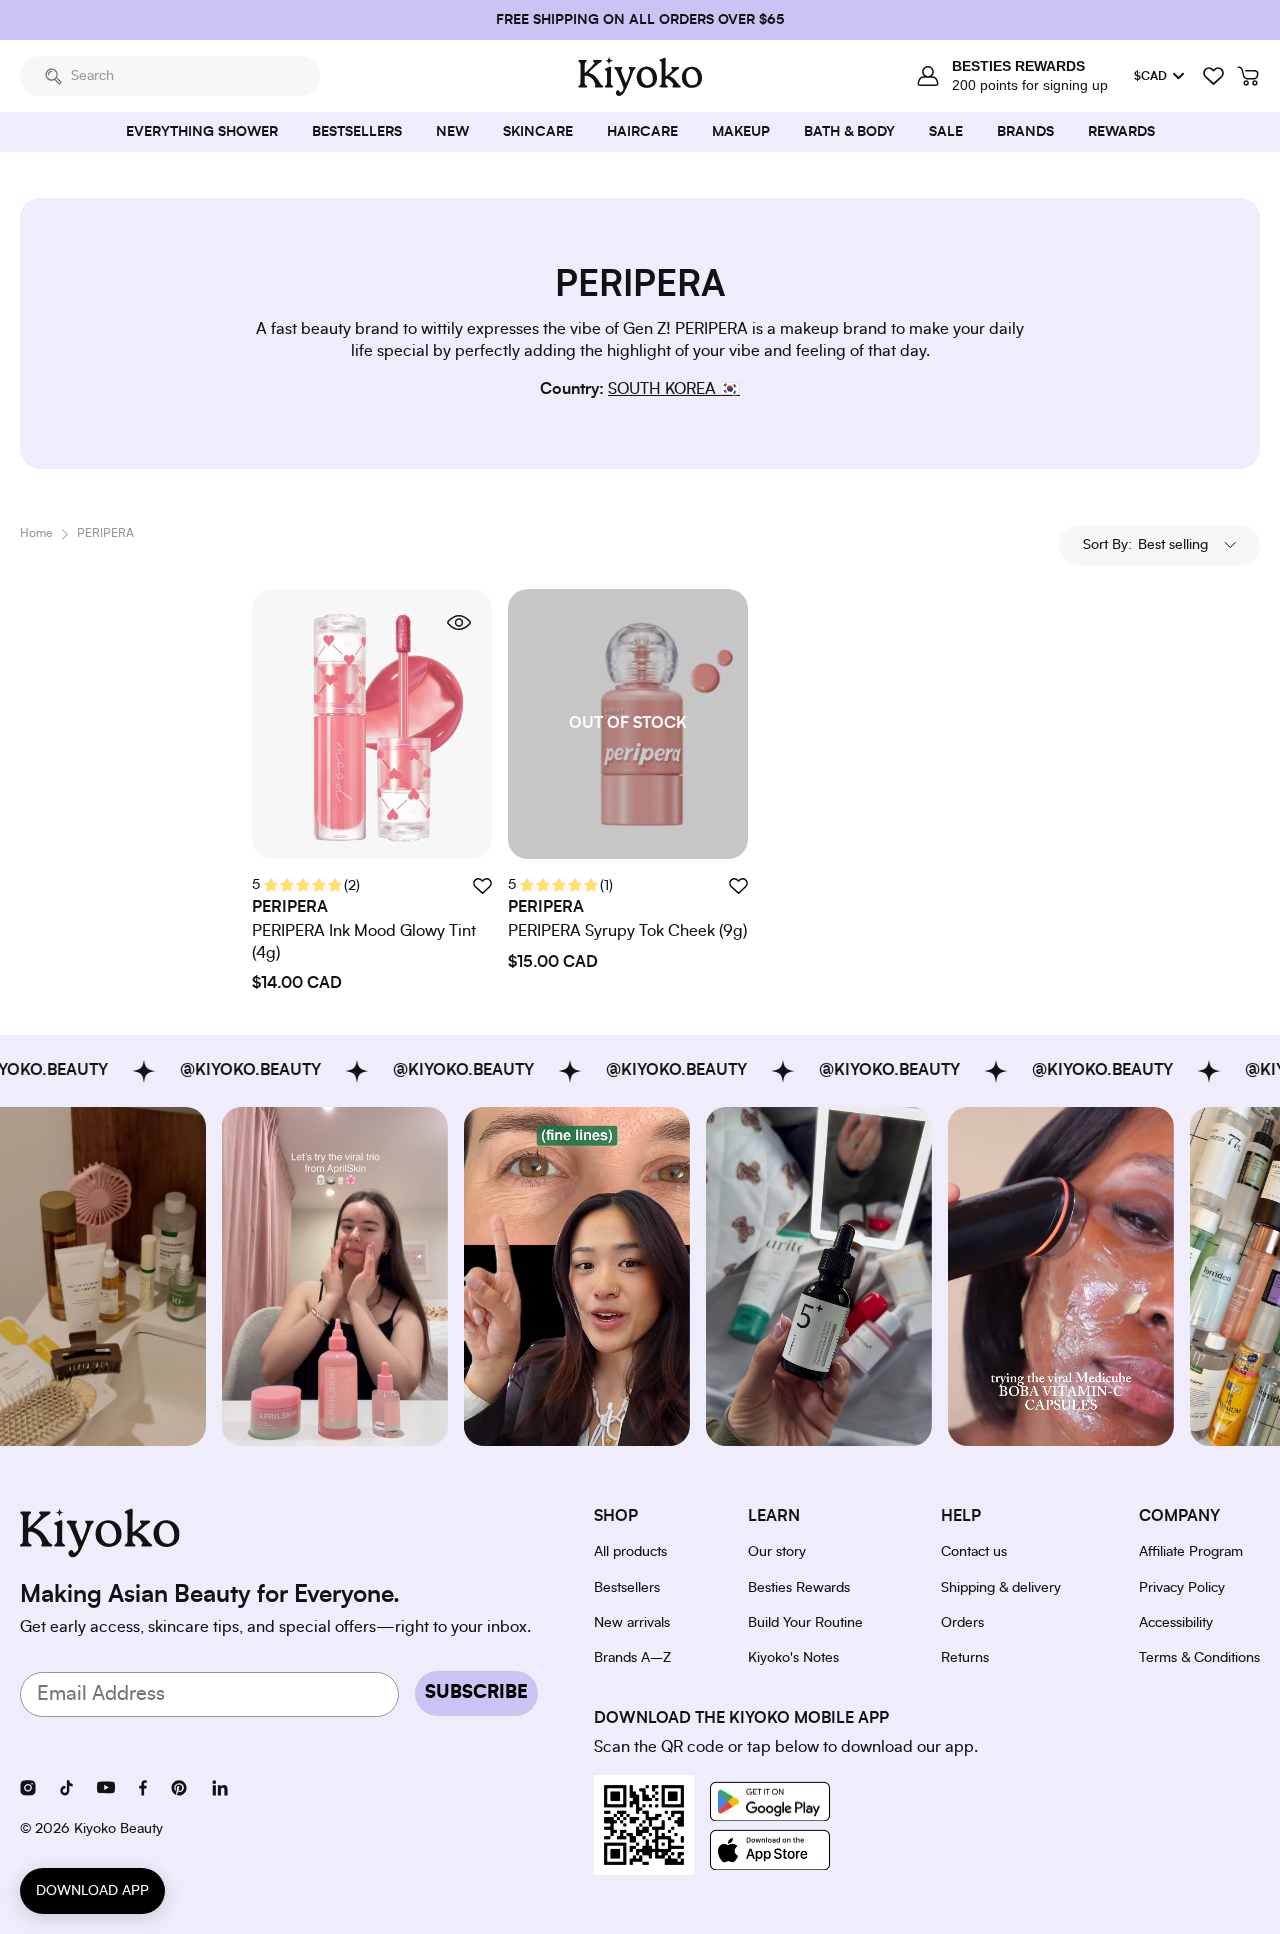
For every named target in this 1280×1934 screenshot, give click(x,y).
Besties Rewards (799, 1588)
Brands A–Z (632, 1658)
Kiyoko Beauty (118, 1829)
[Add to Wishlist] (738, 885)
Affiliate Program (1191, 1552)
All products (630, 1552)
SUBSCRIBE (476, 1693)
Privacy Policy (1182, 1588)
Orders (962, 1623)
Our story (777, 1552)
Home (36, 533)
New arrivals (632, 1623)
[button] (1159, 545)
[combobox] (170, 76)
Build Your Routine (805, 1623)
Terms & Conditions (1199, 1658)
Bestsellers (627, 1588)
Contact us (974, 1552)
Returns (965, 1658)
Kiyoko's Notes (793, 1658)
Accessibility (1176, 1623)
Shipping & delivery (1001, 1588)
